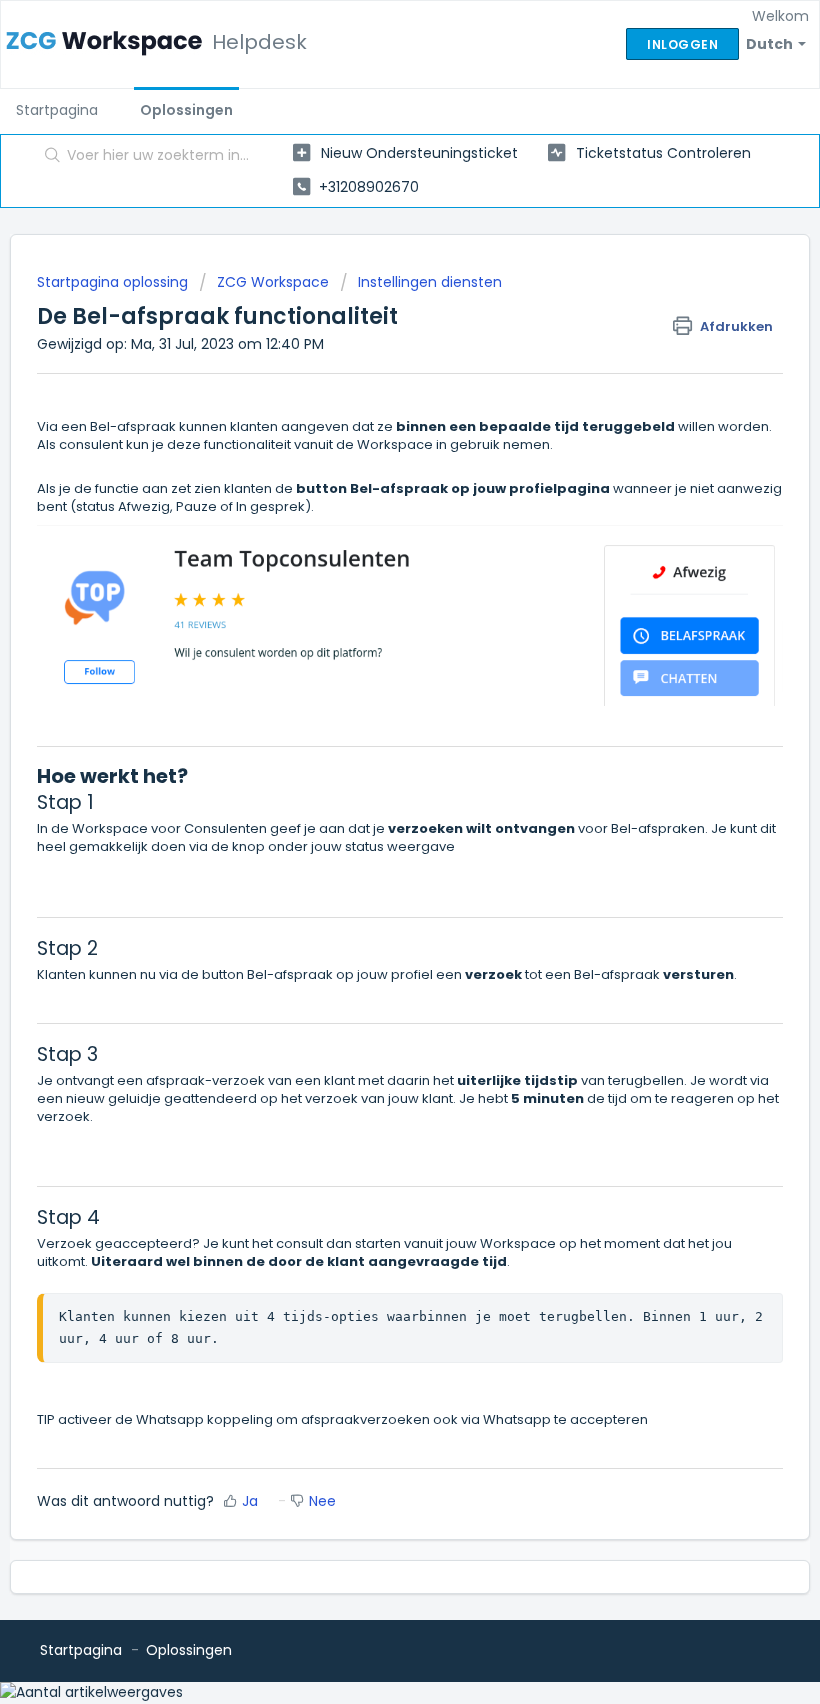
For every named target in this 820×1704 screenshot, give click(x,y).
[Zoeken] (48, 157)
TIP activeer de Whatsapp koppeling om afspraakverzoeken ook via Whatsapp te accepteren (342, 1419)
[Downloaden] (373, 851)
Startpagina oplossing (114, 282)
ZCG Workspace (273, 282)
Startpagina (57, 110)
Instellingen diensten (430, 282)
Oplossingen (186, 110)
